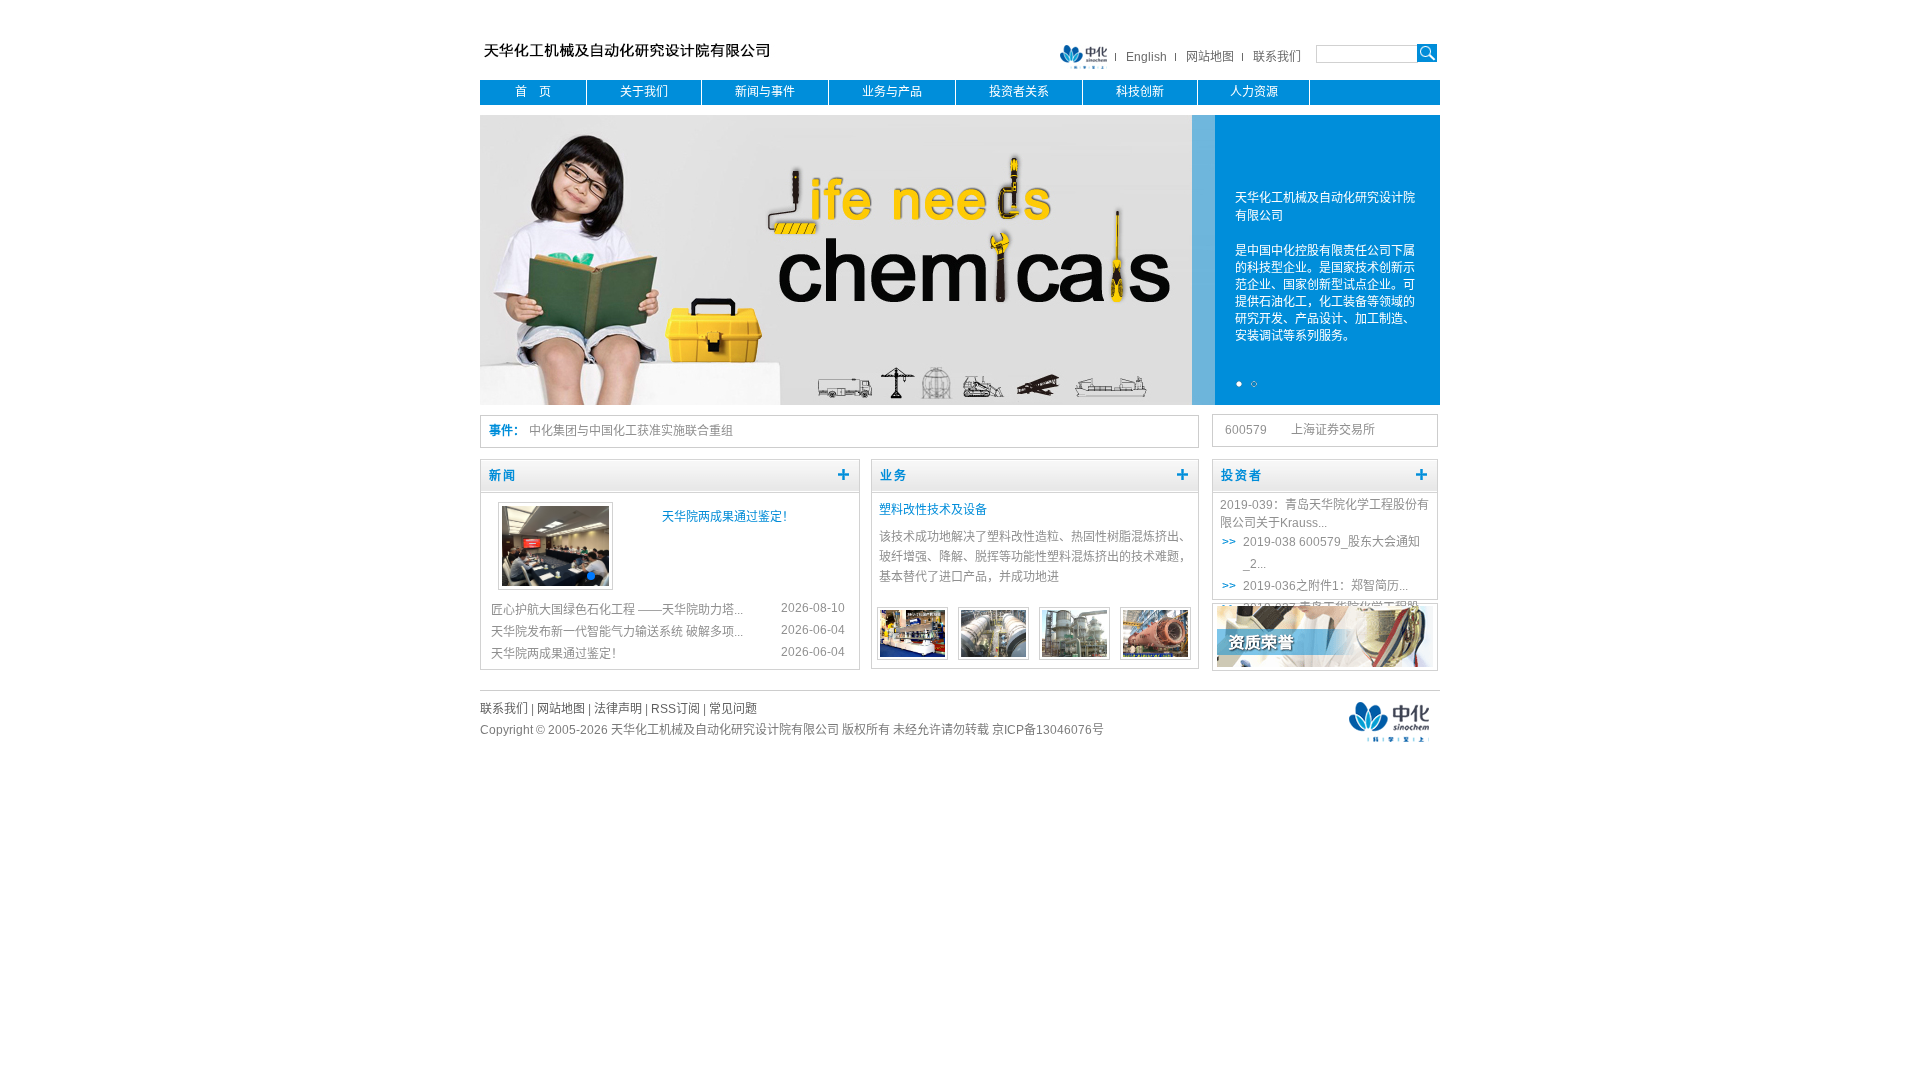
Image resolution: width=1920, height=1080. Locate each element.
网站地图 (1210, 57)
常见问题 (733, 709)
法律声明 (618, 709)
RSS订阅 (675, 709)
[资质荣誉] (1325, 663)
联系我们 (1277, 57)
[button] (567, 576)
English (1146, 57)
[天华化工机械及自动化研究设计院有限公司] (630, 61)
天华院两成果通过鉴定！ (728, 517)
